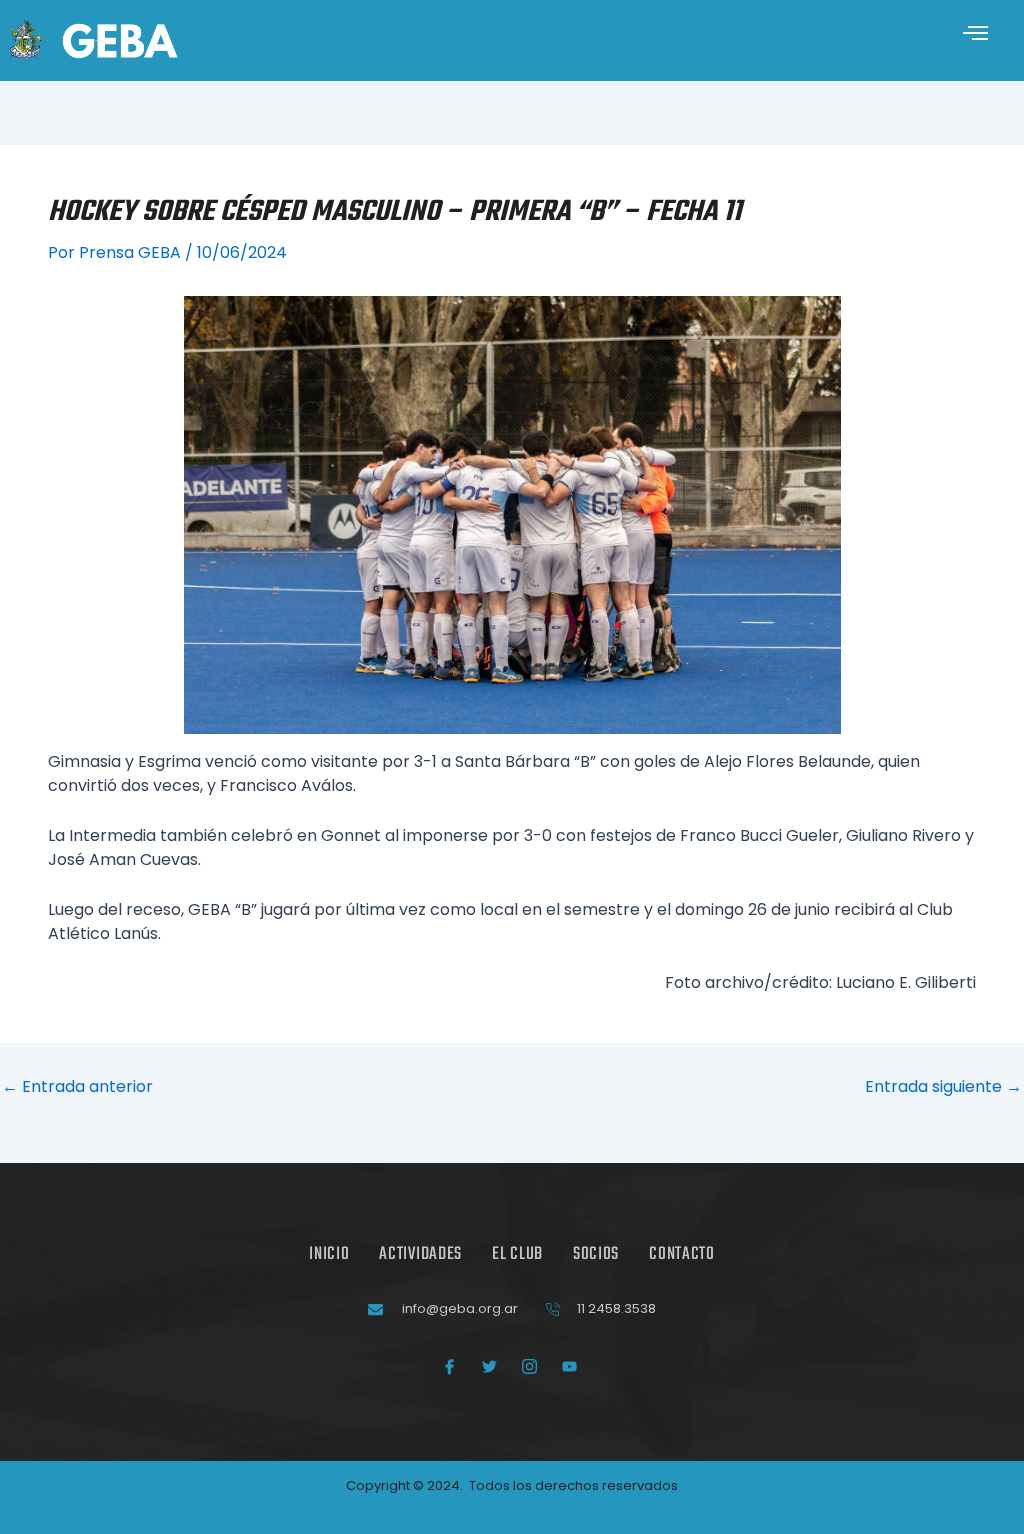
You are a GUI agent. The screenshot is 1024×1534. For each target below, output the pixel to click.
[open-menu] (976, 35)
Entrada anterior (77, 1087)
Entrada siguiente (943, 1087)
